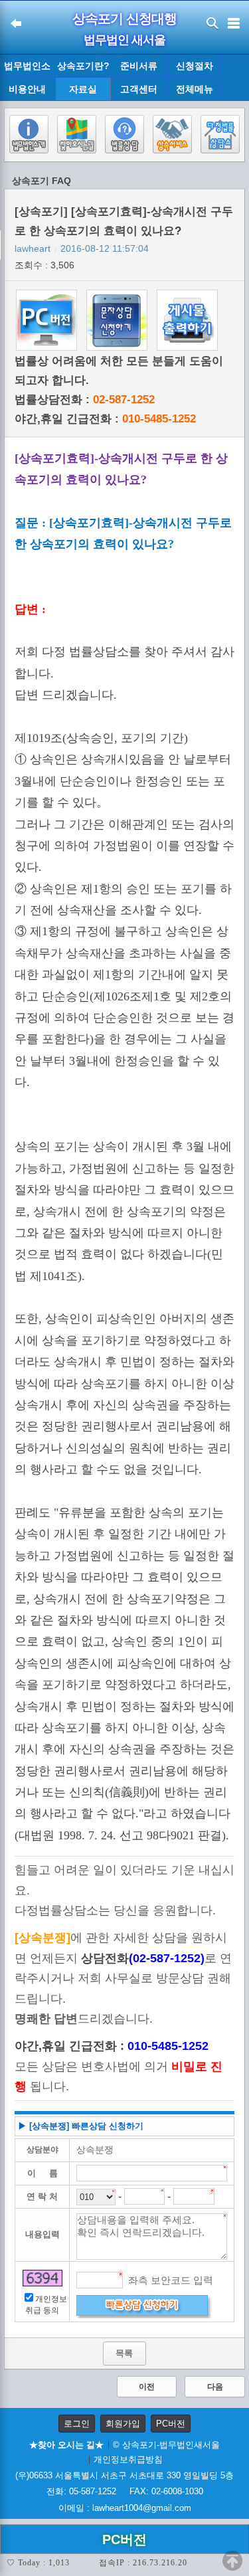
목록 (124, 2353)
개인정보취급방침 (128, 2459)
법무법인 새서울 (124, 40)
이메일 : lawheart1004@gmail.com (125, 2508)
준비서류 (139, 66)
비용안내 (27, 89)
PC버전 (171, 2424)
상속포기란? (83, 66)
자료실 (83, 89)
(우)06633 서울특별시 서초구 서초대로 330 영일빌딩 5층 (124, 2475)
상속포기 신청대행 (124, 19)
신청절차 (195, 66)
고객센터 (139, 89)
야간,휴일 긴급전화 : (105, 419)
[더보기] (234, 78)
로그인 (77, 2424)
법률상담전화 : (85, 400)
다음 (215, 2387)
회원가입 (123, 2424)
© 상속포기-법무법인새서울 (166, 2445)
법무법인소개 (27, 69)
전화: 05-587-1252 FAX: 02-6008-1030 (125, 2491)
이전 (147, 2387)
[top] (232, 2561)
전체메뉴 (195, 89)
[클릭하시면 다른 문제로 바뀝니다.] (42, 2278)
